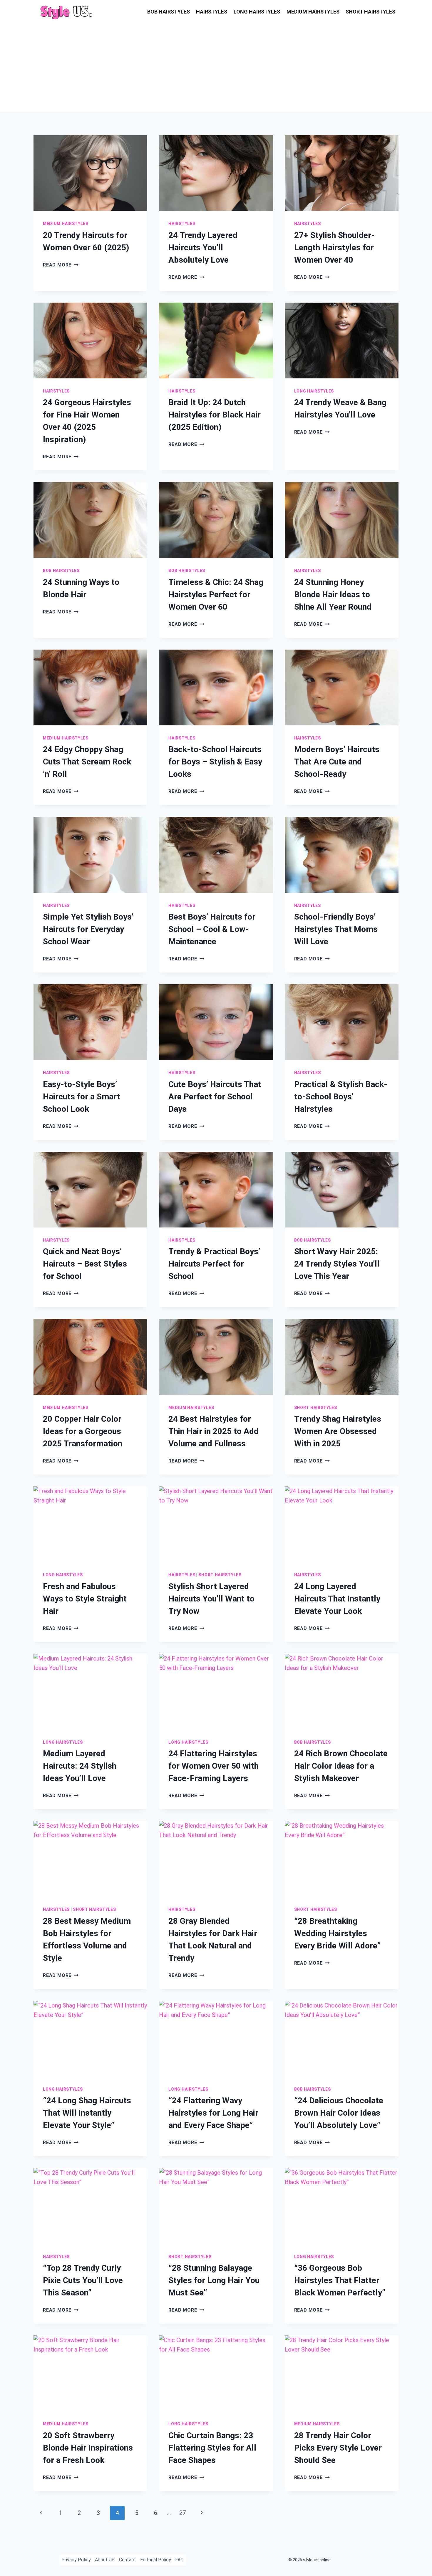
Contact (128, 2560)
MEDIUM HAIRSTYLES (313, 12)
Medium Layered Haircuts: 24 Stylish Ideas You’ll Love (80, 1766)
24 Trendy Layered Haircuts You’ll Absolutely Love (203, 248)
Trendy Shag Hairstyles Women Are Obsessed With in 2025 (338, 1431)
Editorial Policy (156, 2560)
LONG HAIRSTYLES (257, 12)
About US (105, 2560)
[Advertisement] (216, 68)
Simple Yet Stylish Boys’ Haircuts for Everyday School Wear (88, 929)
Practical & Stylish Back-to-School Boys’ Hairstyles (341, 1097)
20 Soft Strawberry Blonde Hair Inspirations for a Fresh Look (88, 2448)
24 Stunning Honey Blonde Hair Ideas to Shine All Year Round (333, 594)
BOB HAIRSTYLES (169, 12)
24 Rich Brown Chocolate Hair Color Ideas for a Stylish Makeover (341, 1766)
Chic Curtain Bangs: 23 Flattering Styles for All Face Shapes (212, 2448)
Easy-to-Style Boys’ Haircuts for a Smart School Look (82, 1097)
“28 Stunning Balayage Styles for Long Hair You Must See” (214, 2280)
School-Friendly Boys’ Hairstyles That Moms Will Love (336, 929)
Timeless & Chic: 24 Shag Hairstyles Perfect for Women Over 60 (216, 594)
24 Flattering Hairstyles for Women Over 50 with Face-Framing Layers (214, 1766)
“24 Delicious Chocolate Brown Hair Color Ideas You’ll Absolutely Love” (339, 2113)
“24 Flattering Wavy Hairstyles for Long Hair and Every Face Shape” (213, 2113)
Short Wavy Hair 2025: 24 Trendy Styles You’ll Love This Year (337, 1264)
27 (182, 2513)
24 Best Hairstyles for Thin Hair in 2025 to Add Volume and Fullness (214, 1431)
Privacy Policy (76, 2560)
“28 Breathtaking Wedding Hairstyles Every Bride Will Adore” (337, 1933)
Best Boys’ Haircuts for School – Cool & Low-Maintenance (212, 929)
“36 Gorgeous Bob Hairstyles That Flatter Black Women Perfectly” (340, 2280)
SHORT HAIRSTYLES (370, 12)
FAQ (179, 2560)
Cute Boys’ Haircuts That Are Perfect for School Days (215, 1097)
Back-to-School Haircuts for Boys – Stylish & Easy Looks (215, 762)
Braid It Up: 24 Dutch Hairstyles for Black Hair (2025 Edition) (215, 415)
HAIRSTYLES (212, 12)
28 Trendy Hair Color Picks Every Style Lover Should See (338, 2448)
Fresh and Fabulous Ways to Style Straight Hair (85, 1599)
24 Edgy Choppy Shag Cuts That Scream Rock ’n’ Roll (87, 762)
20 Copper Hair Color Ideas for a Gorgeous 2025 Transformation (83, 1431)
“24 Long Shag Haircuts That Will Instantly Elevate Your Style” (87, 2113)
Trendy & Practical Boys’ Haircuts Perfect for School (214, 1264)
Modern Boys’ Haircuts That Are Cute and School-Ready (337, 762)
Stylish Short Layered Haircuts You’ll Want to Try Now (211, 1599)
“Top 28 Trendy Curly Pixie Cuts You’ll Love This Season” (83, 2280)
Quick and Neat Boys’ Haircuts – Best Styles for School (85, 1264)
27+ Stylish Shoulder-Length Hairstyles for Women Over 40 (334, 248)
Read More (61, 265)
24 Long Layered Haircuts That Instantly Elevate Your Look (337, 1599)
